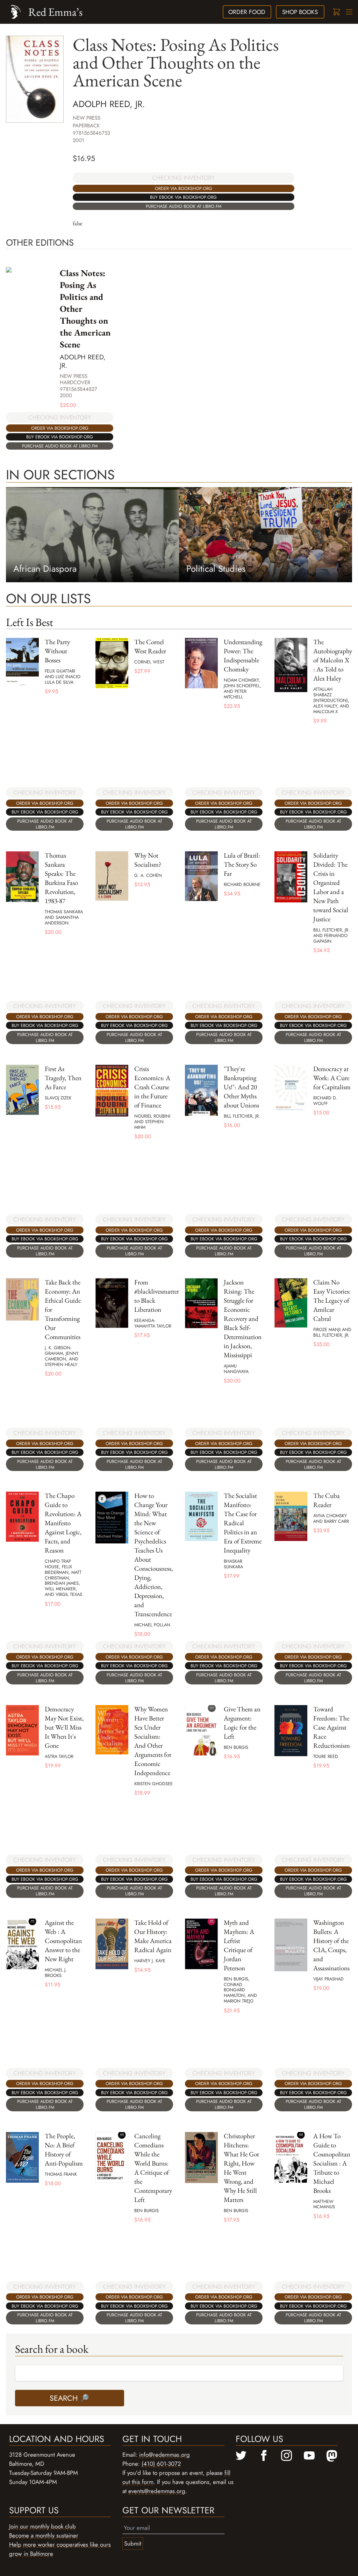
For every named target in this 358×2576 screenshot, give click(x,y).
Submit (133, 2543)
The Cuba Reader (327, 1500)
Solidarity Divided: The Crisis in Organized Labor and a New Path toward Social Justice (331, 887)
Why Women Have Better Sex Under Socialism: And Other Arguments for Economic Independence (153, 1741)
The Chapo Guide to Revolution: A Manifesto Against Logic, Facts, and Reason (63, 1523)
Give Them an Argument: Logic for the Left (242, 1723)
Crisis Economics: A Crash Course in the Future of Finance (152, 1087)
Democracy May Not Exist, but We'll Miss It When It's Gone (64, 1727)
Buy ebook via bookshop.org (183, 197)
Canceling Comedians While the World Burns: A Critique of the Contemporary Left (153, 2168)
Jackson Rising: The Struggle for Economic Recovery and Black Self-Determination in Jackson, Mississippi (243, 1319)
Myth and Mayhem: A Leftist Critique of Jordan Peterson (239, 1945)
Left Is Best (30, 622)
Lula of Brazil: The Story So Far (242, 864)
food (247, 12)
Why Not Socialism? (148, 860)
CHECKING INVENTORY (184, 178)
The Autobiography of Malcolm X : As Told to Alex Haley (333, 660)
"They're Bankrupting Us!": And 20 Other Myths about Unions (241, 1087)
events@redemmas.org (157, 2491)
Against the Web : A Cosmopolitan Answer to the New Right (63, 1941)
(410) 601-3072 (161, 2464)
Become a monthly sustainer (44, 2535)
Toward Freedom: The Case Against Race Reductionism (332, 1727)
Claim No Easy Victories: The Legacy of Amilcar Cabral (332, 1300)
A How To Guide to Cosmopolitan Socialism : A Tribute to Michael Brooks (332, 2163)
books (300, 12)
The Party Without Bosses (57, 651)
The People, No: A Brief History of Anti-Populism (64, 2150)
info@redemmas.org (164, 2455)
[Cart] (336, 12)
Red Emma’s (55, 12)
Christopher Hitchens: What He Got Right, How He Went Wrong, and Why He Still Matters (241, 2168)
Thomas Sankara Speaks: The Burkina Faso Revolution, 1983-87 (61, 878)
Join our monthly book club (42, 2526)
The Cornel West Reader (150, 646)
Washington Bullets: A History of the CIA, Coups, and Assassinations (331, 1945)
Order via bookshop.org (184, 188)
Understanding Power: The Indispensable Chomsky (243, 656)
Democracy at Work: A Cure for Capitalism (332, 1078)
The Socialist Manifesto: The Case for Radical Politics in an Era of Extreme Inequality (243, 1523)
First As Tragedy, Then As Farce (63, 1078)
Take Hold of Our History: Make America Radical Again (153, 1936)
